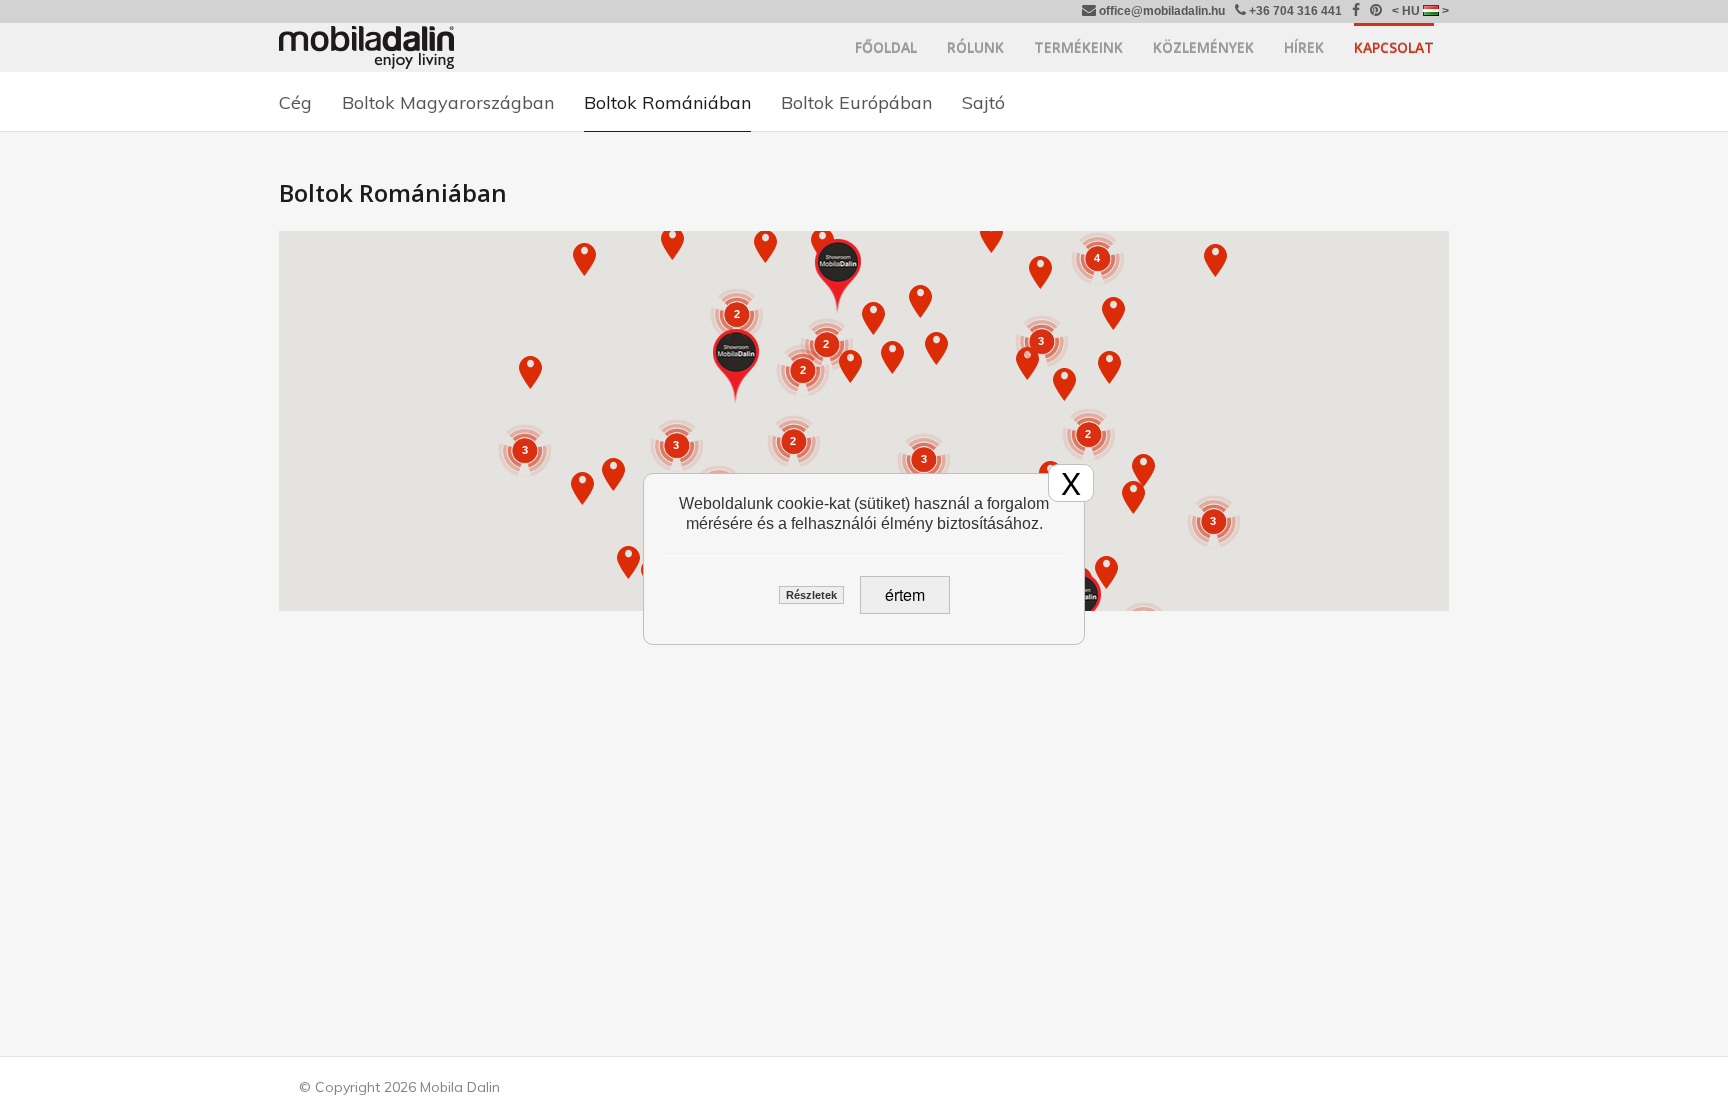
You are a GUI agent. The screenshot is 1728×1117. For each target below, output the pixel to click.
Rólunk (975, 47)
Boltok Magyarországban (448, 102)
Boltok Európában (856, 102)
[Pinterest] (1376, 11)
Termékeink (1078, 47)
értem (905, 594)
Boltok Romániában (667, 102)
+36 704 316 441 (1294, 11)
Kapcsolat (1394, 47)
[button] (736, 366)
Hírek (1304, 47)
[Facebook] (1356, 11)
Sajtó (983, 102)
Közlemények (1203, 47)
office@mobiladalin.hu (1160, 11)
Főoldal (886, 47)
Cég (295, 102)
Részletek (811, 595)
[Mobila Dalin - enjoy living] (366, 47)
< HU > (1420, 11)
